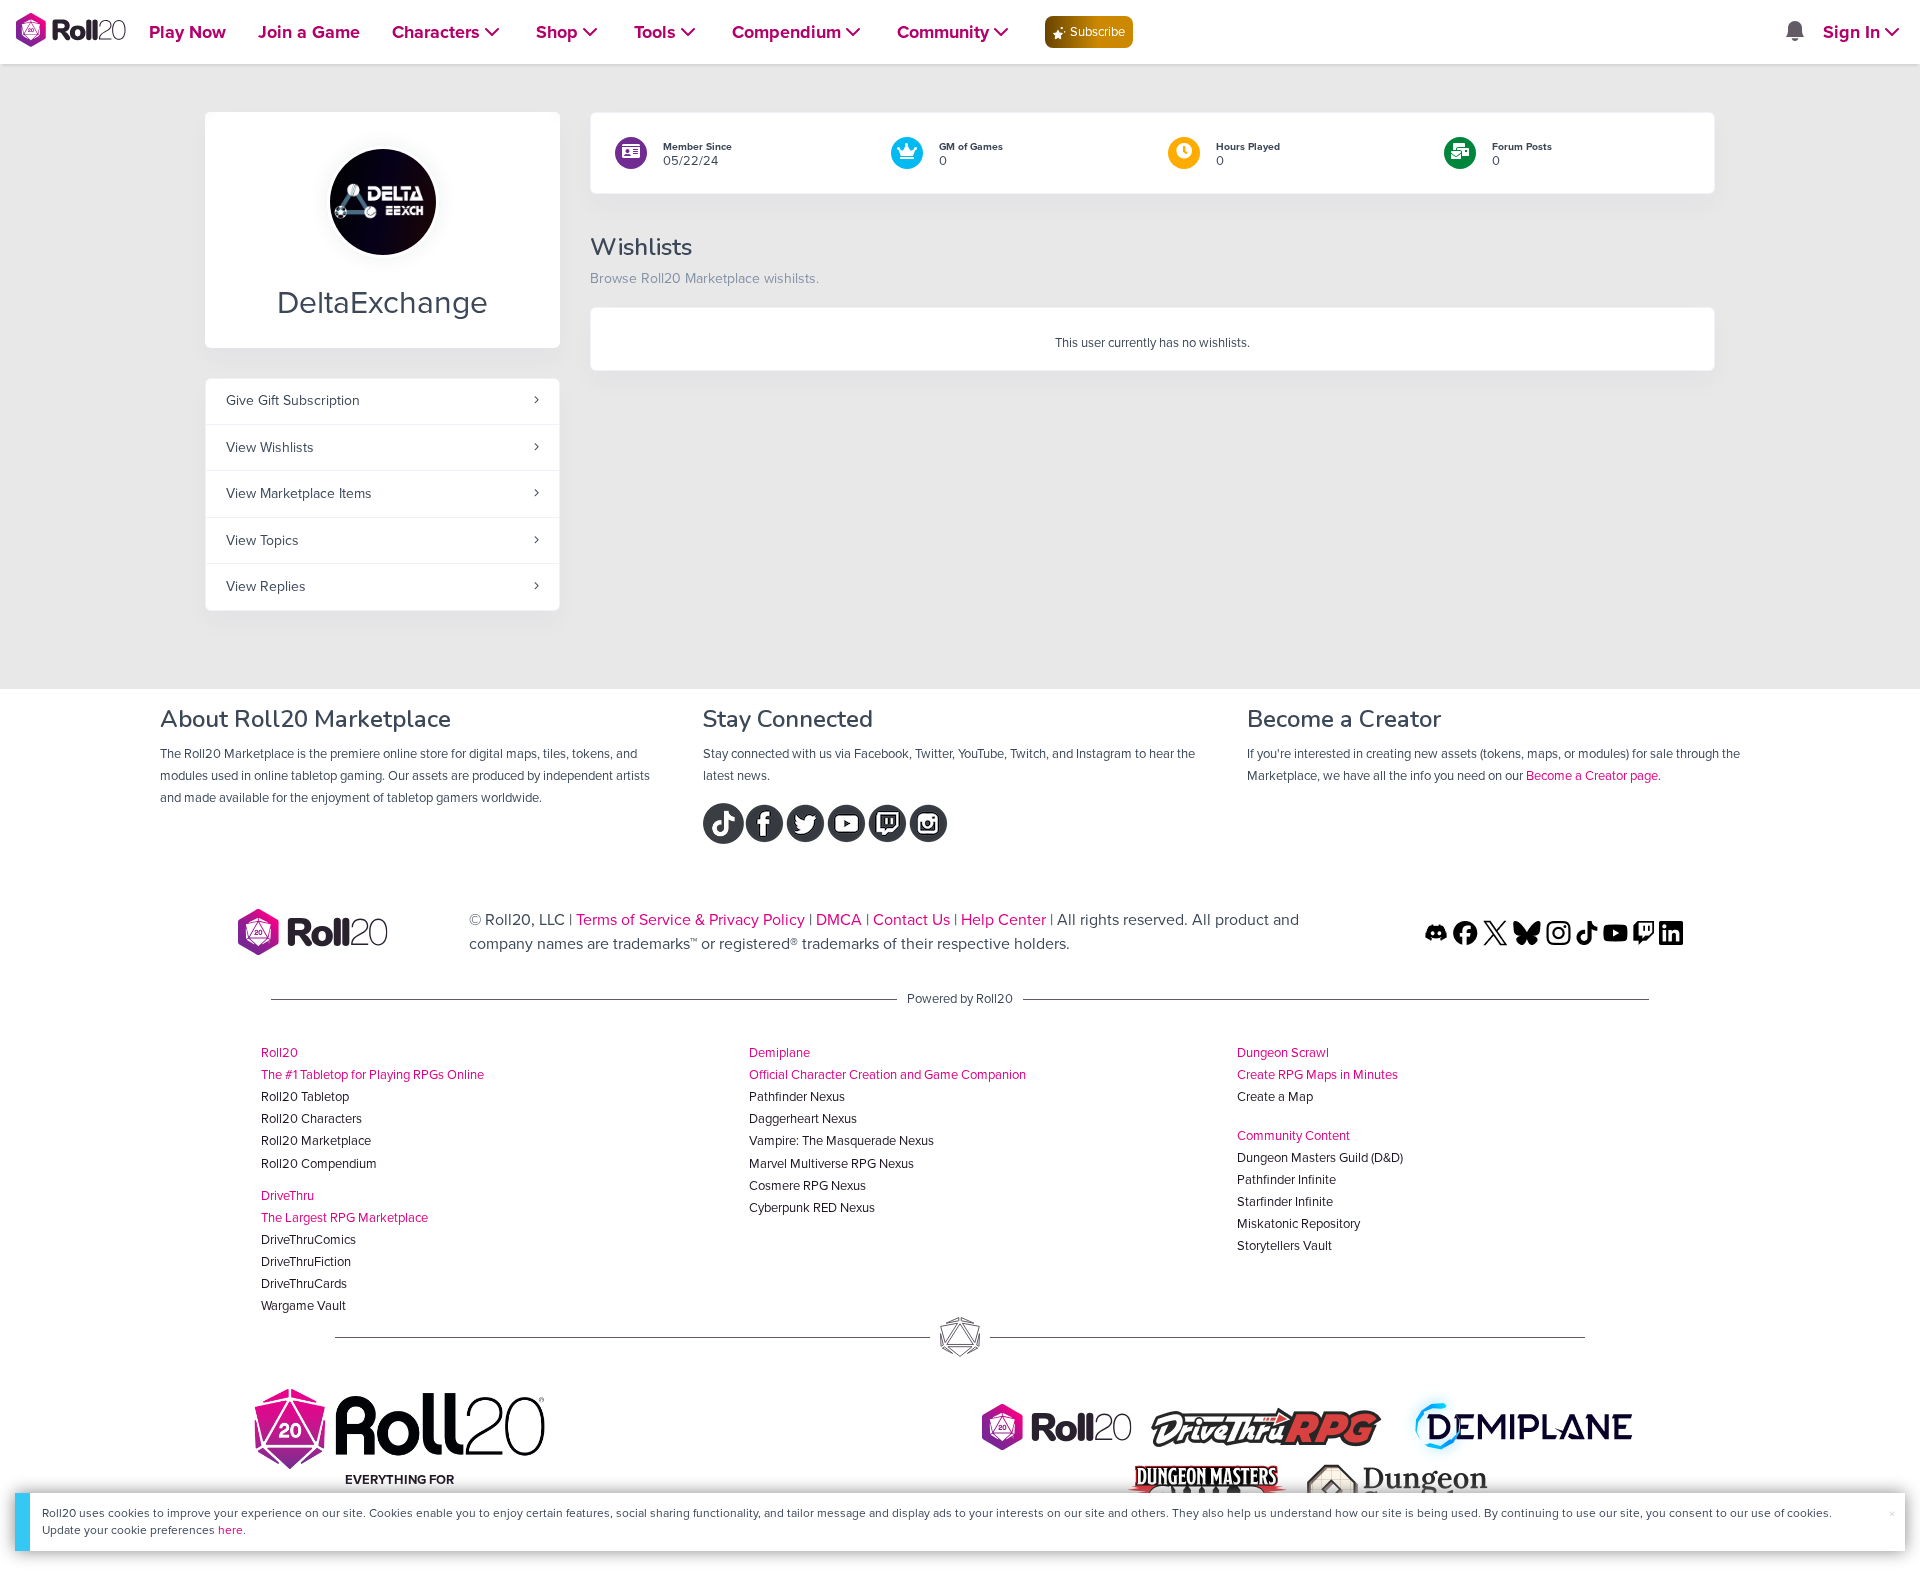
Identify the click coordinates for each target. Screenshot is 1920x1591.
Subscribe (1096, 31)
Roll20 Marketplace (316, 1140)
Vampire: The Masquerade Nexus (841, 1140)
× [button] (1892, 1513)
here (230, 1530)
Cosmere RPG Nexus (807, 1185)
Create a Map (1275, 1096)
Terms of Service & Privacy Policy (690, 919)
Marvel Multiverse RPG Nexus (831, 1163)
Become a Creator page (1592, 775)
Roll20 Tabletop (305, 1096)
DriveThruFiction (306, 1261)
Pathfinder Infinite (1286, 1179)
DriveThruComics (308, 1239)
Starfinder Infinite (1285, 1201)
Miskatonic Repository (1298, 1223)
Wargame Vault (303, 1305)
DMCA (839, 919)
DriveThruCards (304, 1283)
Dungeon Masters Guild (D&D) (1320, 1157)
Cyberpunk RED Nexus (812, 1207)
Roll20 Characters (311, 1118)
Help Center (1003, 919)
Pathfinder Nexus (797, 1096)
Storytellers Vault (1284, 1245)
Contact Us (911, 919)
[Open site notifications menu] (1794, 32)
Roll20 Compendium (319, 1163)
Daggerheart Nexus (803, 1118)
